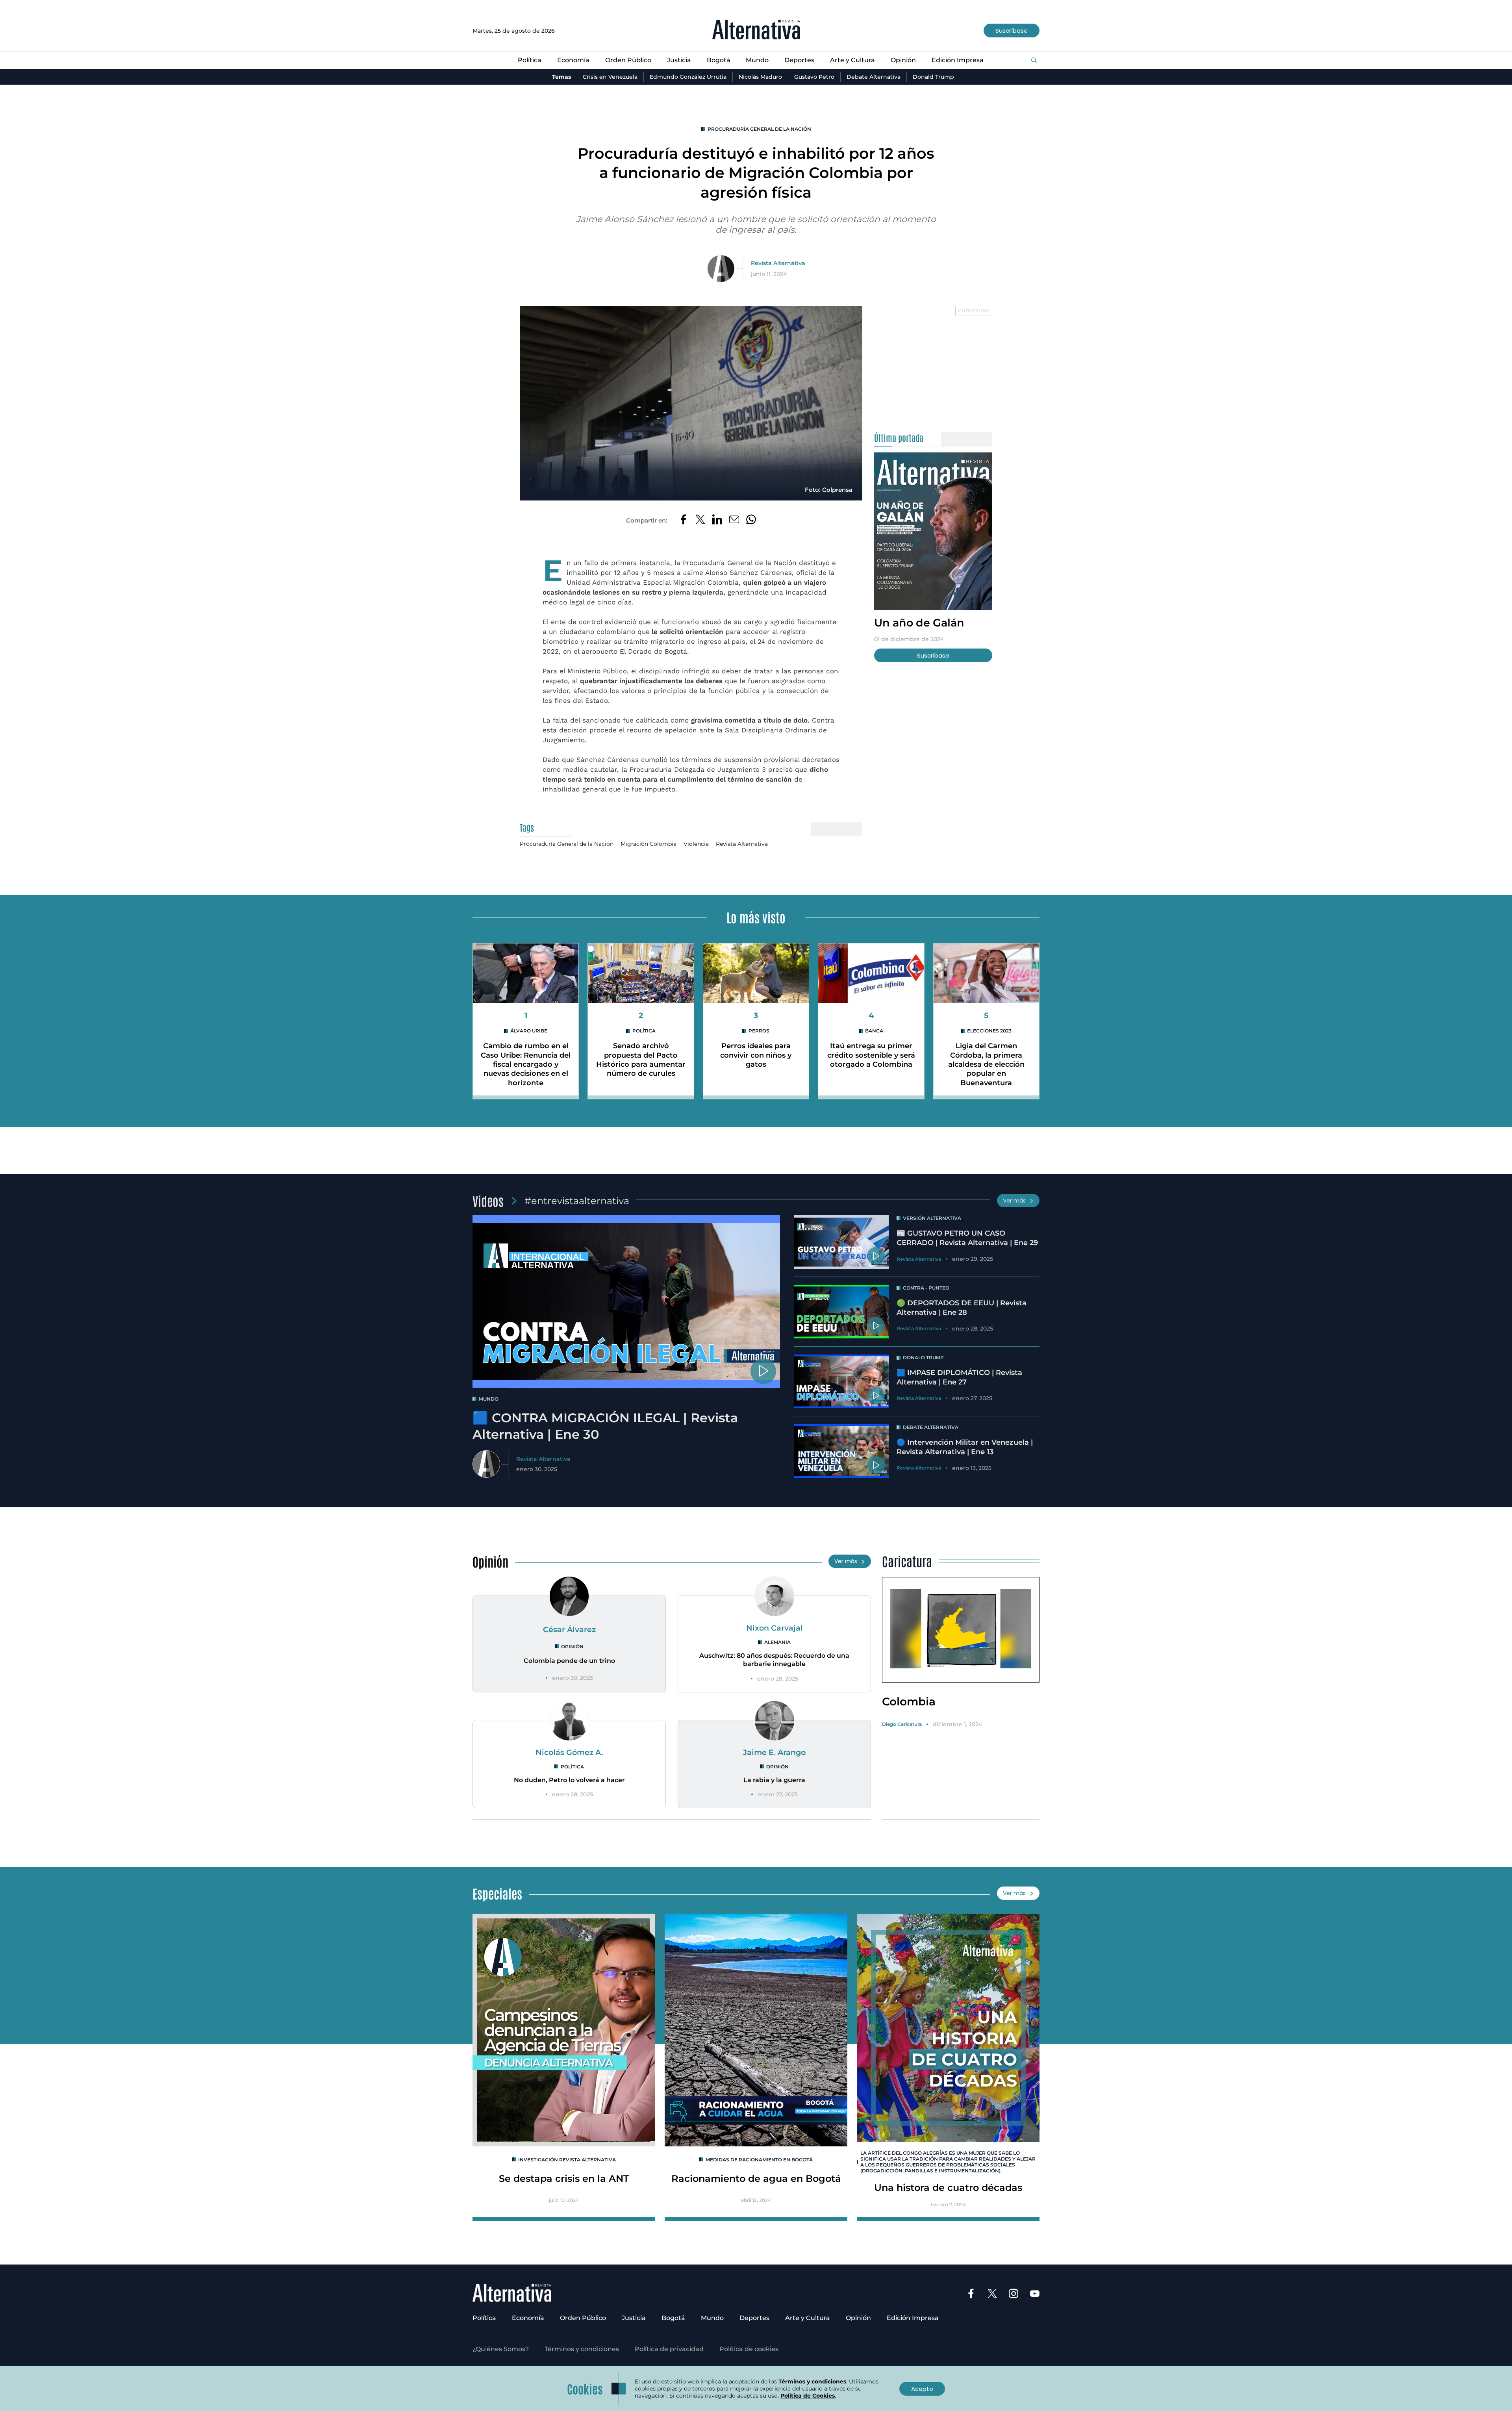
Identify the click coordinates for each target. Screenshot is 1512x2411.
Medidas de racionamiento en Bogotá (759, 2160)
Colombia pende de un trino (569, 1661)
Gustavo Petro (814, 77)
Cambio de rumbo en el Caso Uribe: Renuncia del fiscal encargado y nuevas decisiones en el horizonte (526, 1064)
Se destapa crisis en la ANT (564, 2178)
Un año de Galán (919, 623)
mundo (489, 1399)
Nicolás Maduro (760, 77)
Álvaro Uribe (529, 1031)
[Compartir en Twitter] (700, 520)
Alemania (777, 1642)
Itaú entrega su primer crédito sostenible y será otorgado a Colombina (871, 1055)
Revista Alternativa (778, 263)
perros (759, 1031)
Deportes (799, 60)
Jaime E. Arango (774, 1752)
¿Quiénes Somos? (501, 2349)
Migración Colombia (649, 844)
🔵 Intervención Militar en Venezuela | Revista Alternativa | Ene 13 (965, 1447)
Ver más (1014, 1201)
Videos (488, 1200)
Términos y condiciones (582, 2349)
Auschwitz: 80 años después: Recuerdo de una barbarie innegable (774, 1660)
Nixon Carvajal (775, 1628)
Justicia (679, 60)
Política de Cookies (808, 2396)
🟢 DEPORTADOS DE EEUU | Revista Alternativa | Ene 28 (962, 1307)
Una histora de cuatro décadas (948, 2188)
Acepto (922, 2389)
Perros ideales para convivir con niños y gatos (756, 1055)
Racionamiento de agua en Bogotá (756, 2178)
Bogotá (719, 60)
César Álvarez (569, 1629)
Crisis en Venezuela (610, 77)
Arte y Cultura (852, 60)
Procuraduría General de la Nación (759, 129)
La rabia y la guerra (774, 1780)
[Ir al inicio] (756, 31)
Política (530, 60)
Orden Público (628, 60)
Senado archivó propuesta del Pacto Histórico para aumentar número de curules (641, 1060)
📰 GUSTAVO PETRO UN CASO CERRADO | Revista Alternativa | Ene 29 (967, 1238)
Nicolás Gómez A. (569, 1752)
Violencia (696, 844)
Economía (573, 60)
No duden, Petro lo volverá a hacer (569, 1780)
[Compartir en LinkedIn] (717, 520)
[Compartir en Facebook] (683, 520)
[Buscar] (1034, 61)
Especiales (497, 1893)
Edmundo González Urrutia (688, 77)
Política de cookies (749, 2349)
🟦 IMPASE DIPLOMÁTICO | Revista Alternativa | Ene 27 (959, 1377)
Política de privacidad (669, 2349)
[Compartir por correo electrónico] (734, 520)
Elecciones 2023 (989, 1031)
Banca (874, 1031)
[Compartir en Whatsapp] (751, 520)
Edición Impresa (958, 60)
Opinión (903, 60)
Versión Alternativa (932, 1218)
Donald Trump (933, 77)
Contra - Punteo (926, 1288)
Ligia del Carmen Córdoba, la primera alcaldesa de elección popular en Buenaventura (986, 1064)
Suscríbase (1012, 31)
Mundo (757, 60)
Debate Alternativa (874, 77)
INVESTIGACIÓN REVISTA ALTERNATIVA (567, 2160)
